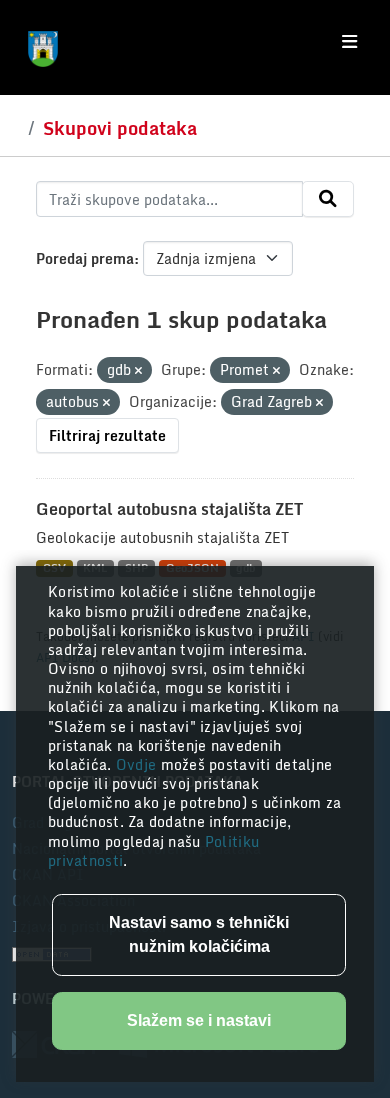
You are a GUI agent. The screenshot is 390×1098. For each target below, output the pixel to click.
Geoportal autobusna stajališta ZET (169, 509)
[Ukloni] (138, 371)
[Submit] (328, 199)
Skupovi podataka (120, 128)
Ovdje (138, 764)
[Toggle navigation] (349, 42)
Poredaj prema (85, 258)
